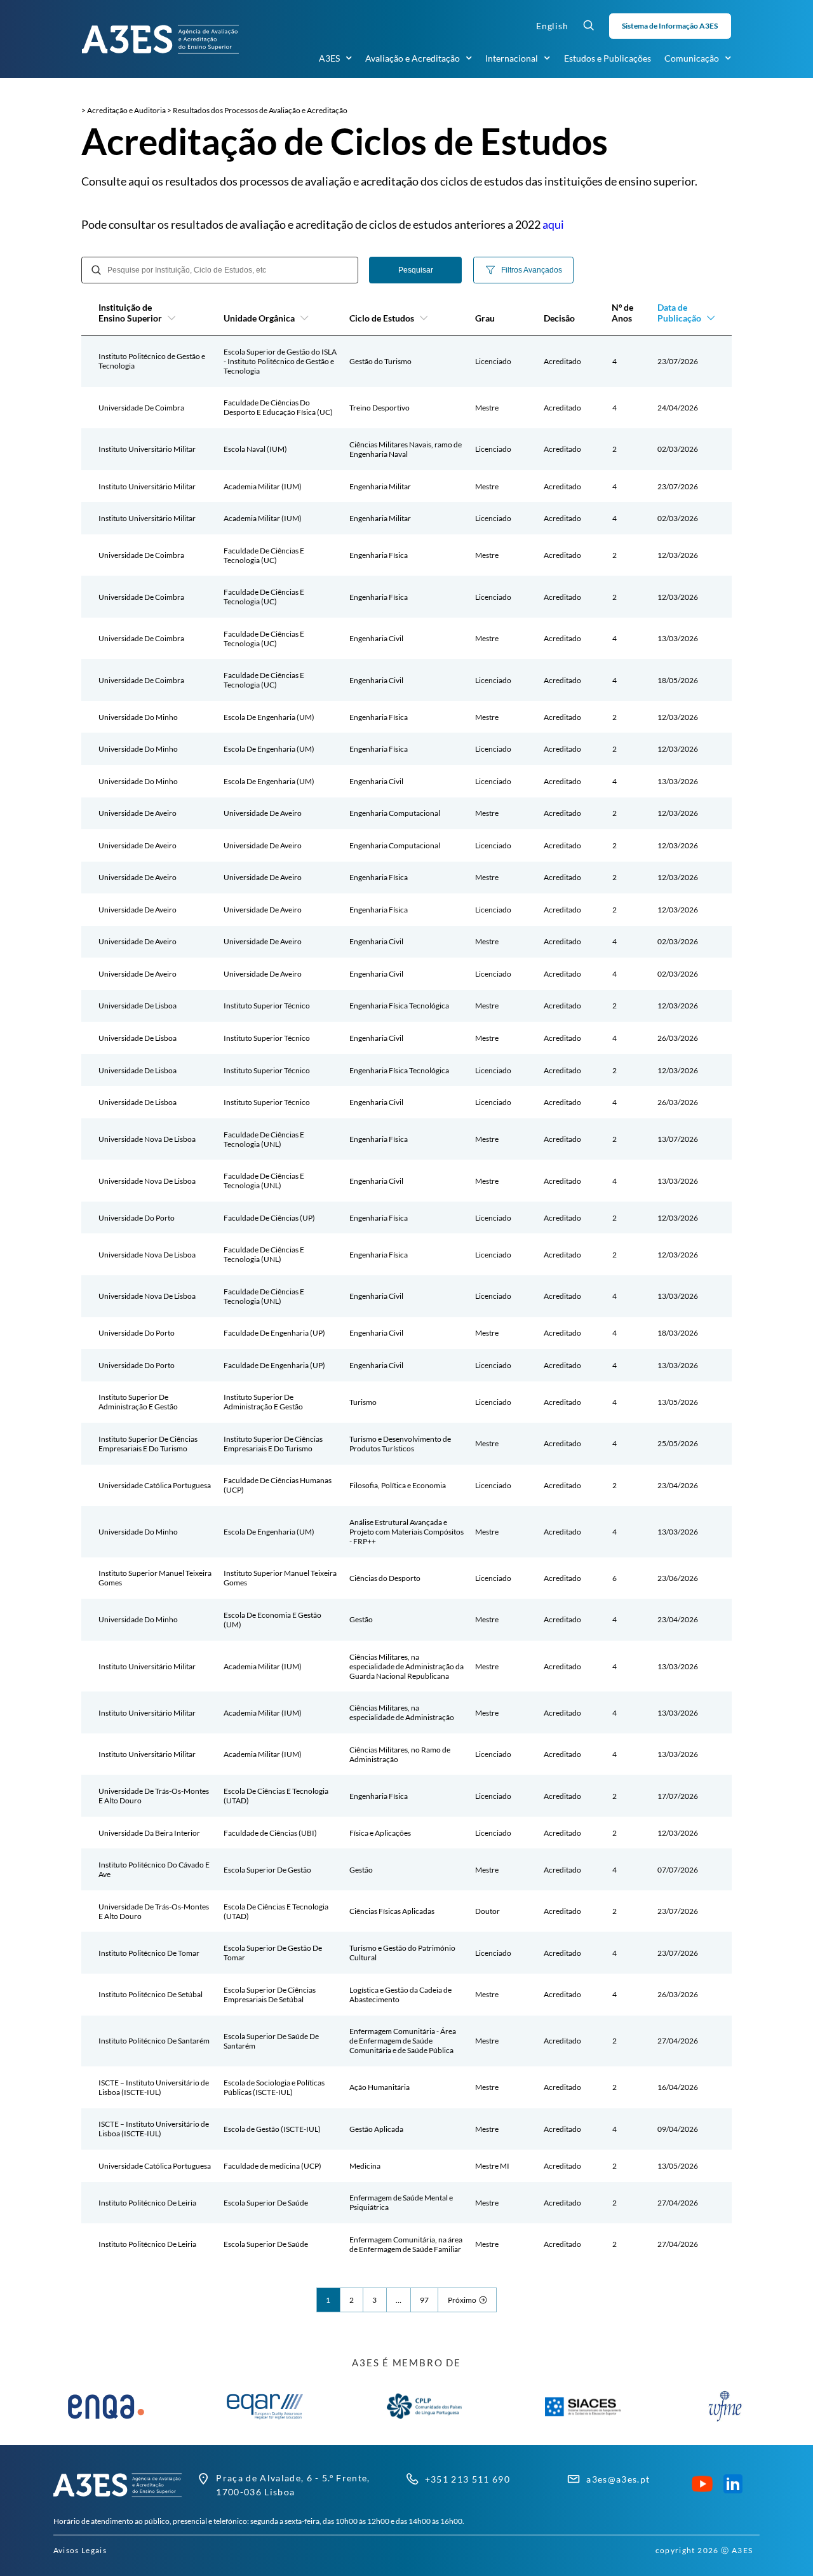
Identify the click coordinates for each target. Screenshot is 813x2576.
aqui (553, 224)
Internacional (512, 58)
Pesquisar (416, 270)
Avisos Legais (80, 2550)
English (552, 26)
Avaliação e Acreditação (413, 58)
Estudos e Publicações (608, 58)
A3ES (329, 58)
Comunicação (692, 58)
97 (424, 2300)
